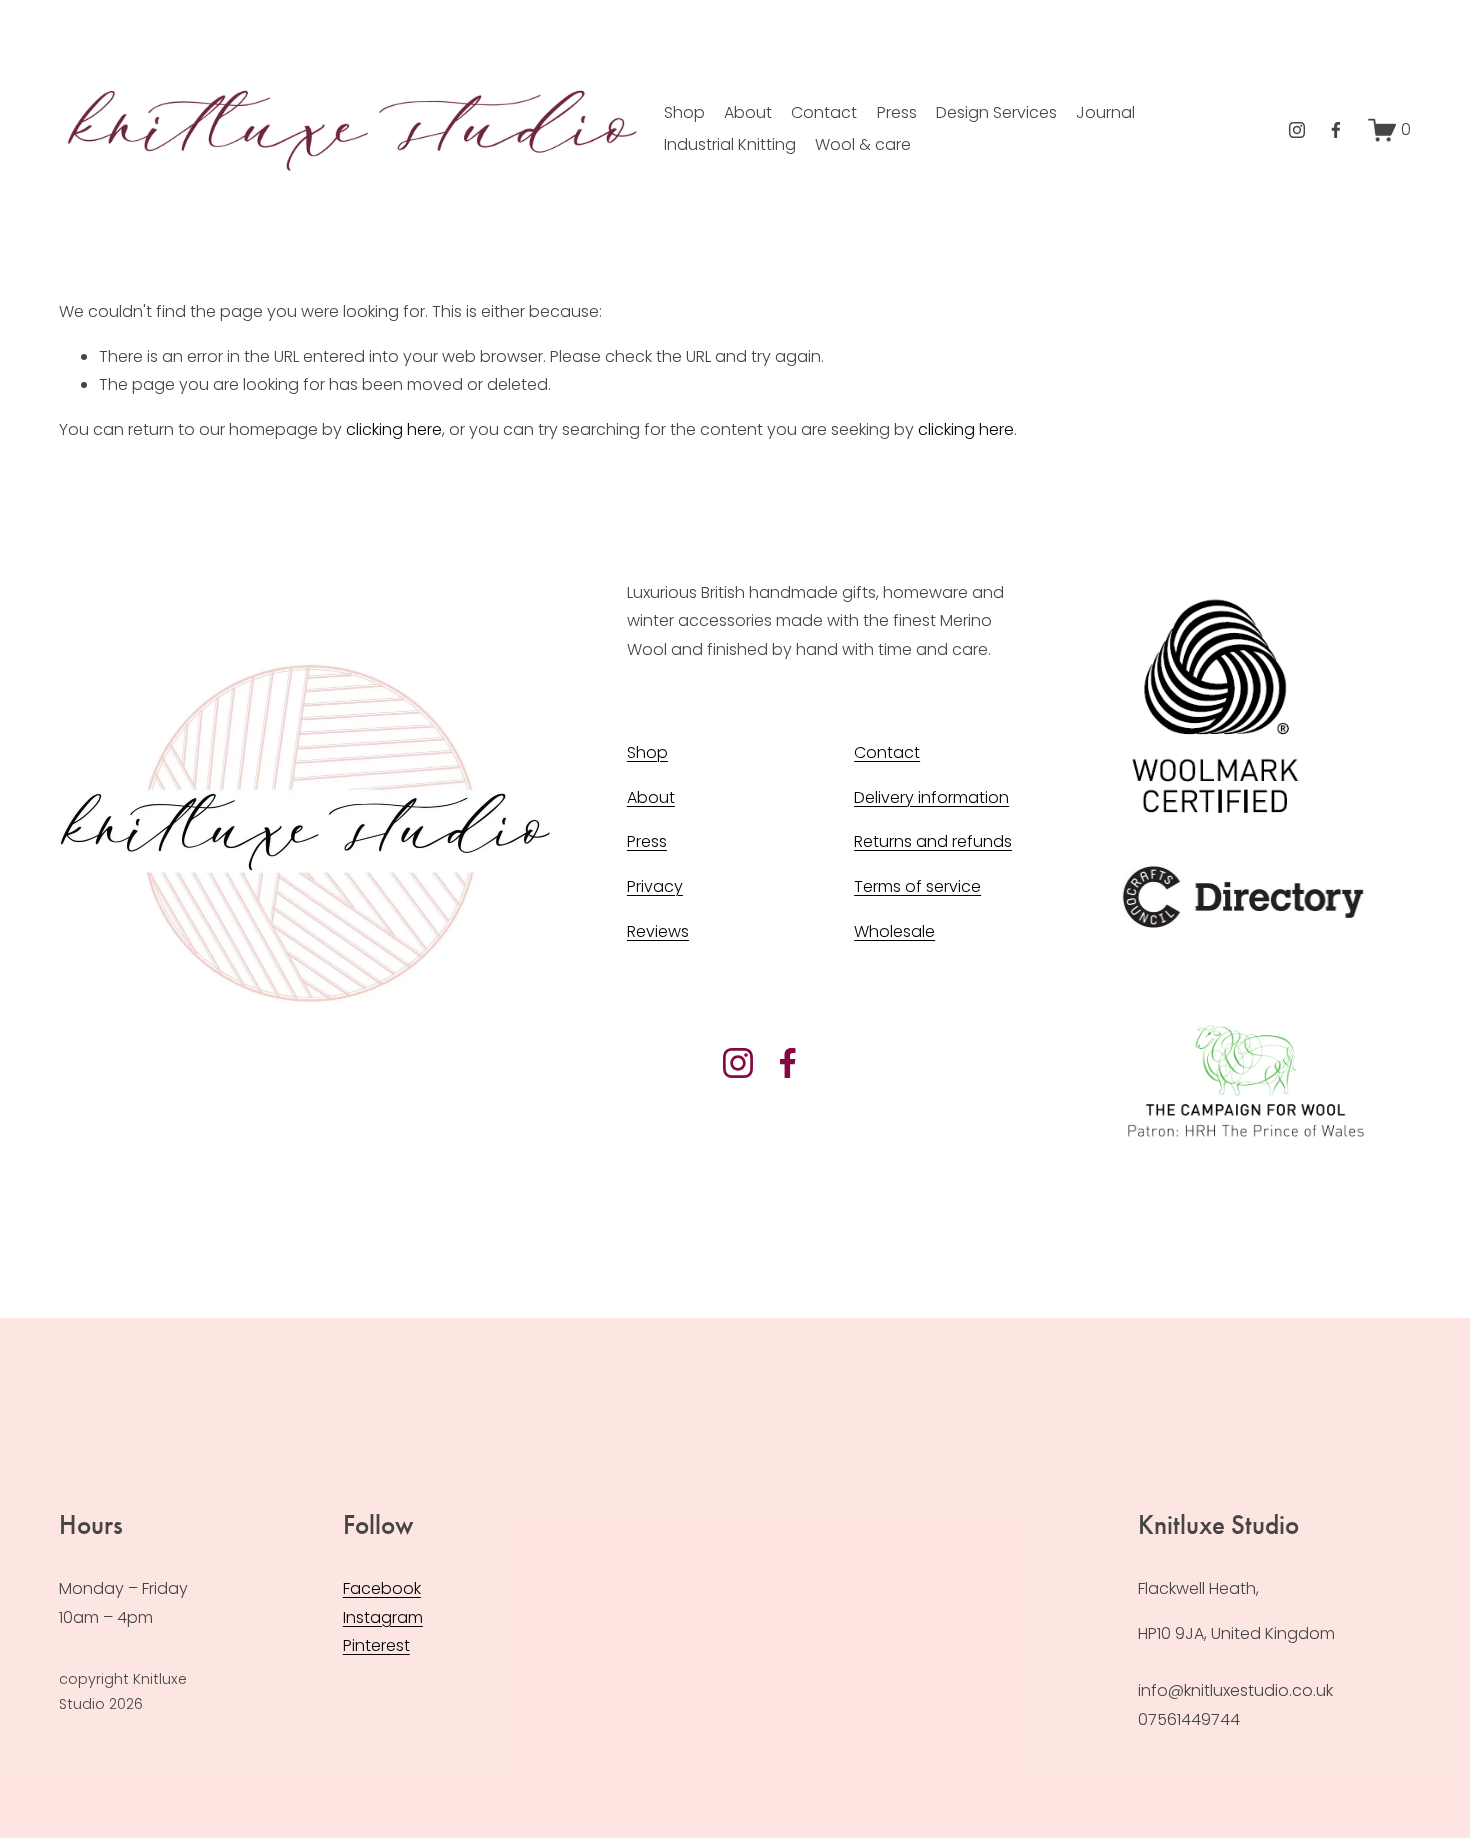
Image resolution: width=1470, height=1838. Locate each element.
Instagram (383, 1617)
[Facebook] (1336, 130)
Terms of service (917, 886)
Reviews (658, 931)
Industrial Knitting (730, 144)
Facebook (382, 1588)
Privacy (655, 886)
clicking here (394, 429)
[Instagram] (1297, 130)
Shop (684, 112)
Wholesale (894, 931)
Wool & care (863, 144)
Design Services (996, 112)
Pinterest (376, 1645)
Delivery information (931, 797)
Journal (1105, 112)
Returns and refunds (933, 841)
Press (897, 112)
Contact (824, 112)
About (748, 112)
